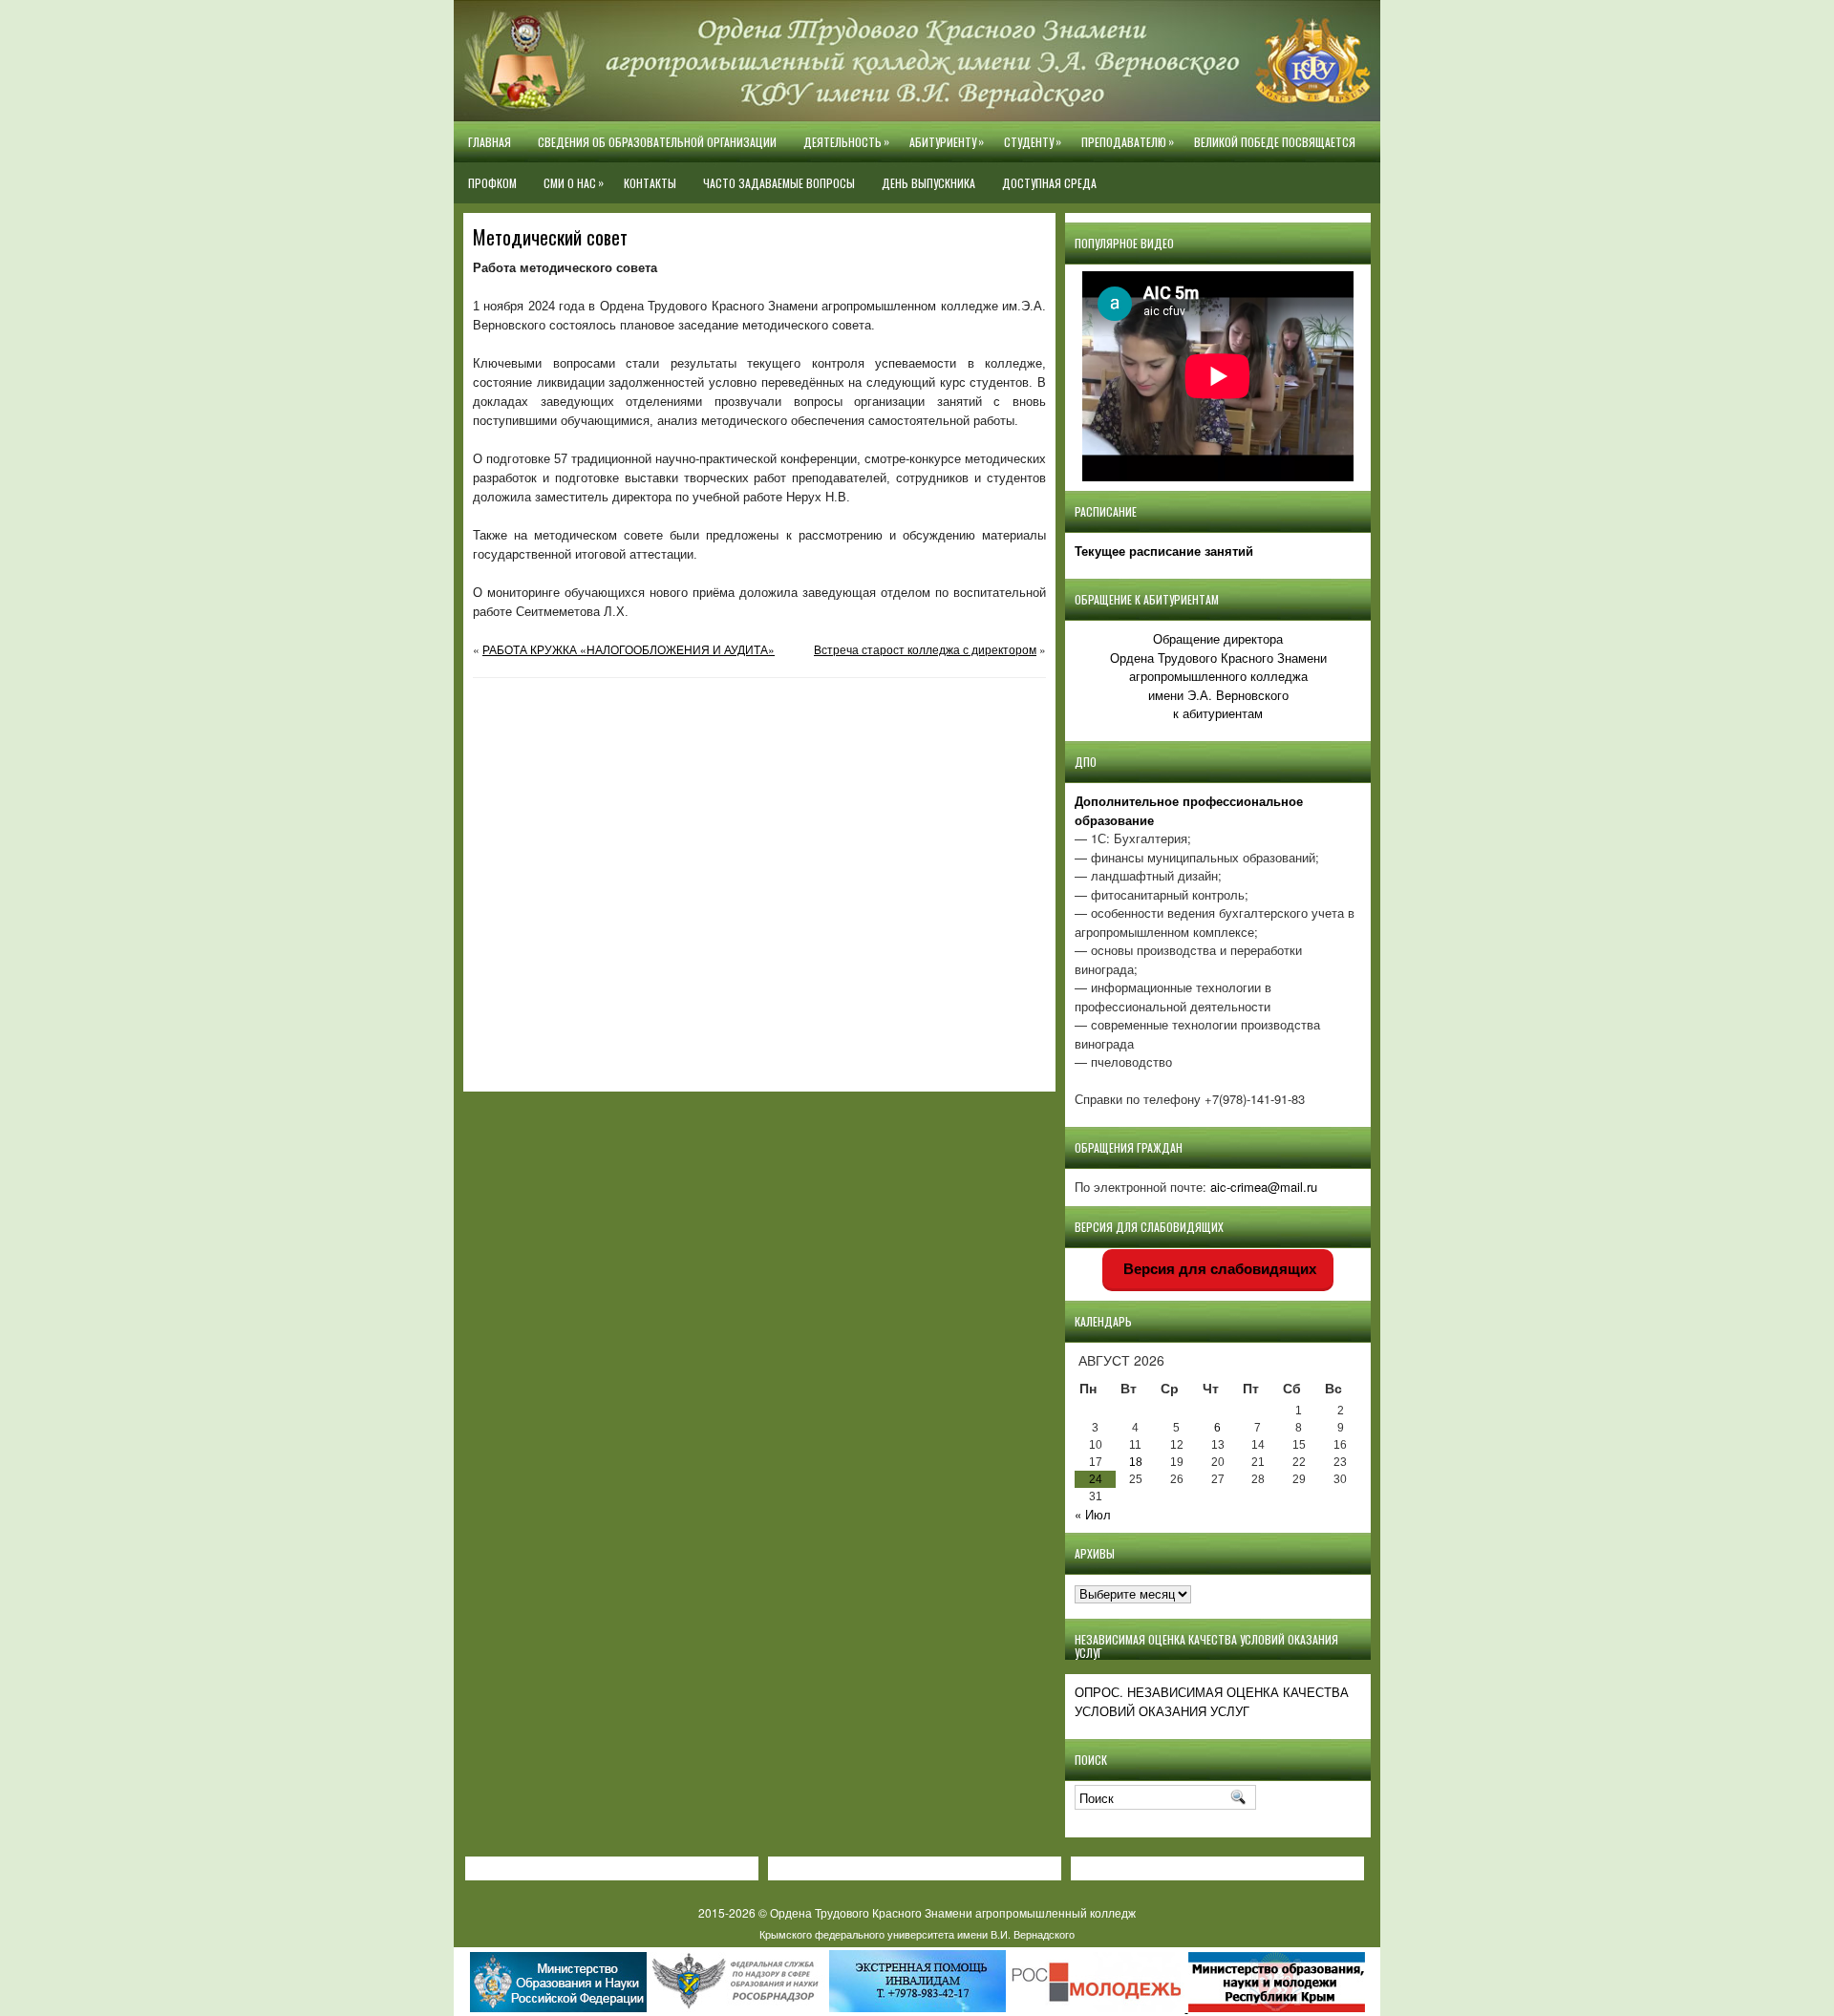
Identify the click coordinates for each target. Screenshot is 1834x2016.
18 (1136, 1462)
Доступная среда (1049, 183)
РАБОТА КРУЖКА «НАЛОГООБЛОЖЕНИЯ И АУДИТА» (629, 649)
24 (1096, 1479)
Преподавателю (1128, 141)
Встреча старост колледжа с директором (925, 649)
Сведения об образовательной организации (657, 142)
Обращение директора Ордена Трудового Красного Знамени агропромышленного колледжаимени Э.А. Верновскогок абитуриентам (1218, 676)
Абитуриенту (947, 141)
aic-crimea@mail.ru (1264, 1187)
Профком (492, 183)
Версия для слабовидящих (1218, 1269)
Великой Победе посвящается (1275, 142)
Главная (490, 142)
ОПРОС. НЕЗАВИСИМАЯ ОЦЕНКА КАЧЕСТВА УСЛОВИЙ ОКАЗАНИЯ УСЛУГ (1212, 1701)
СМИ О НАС (574, 182)
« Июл (1093, 1514)
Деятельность (846, 141)
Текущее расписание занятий (1164, 551)
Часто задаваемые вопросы (779, 183)
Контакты (650, 183)
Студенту (1033, 141)
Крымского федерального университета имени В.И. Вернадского (917, 1934)
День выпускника (928, 183)
